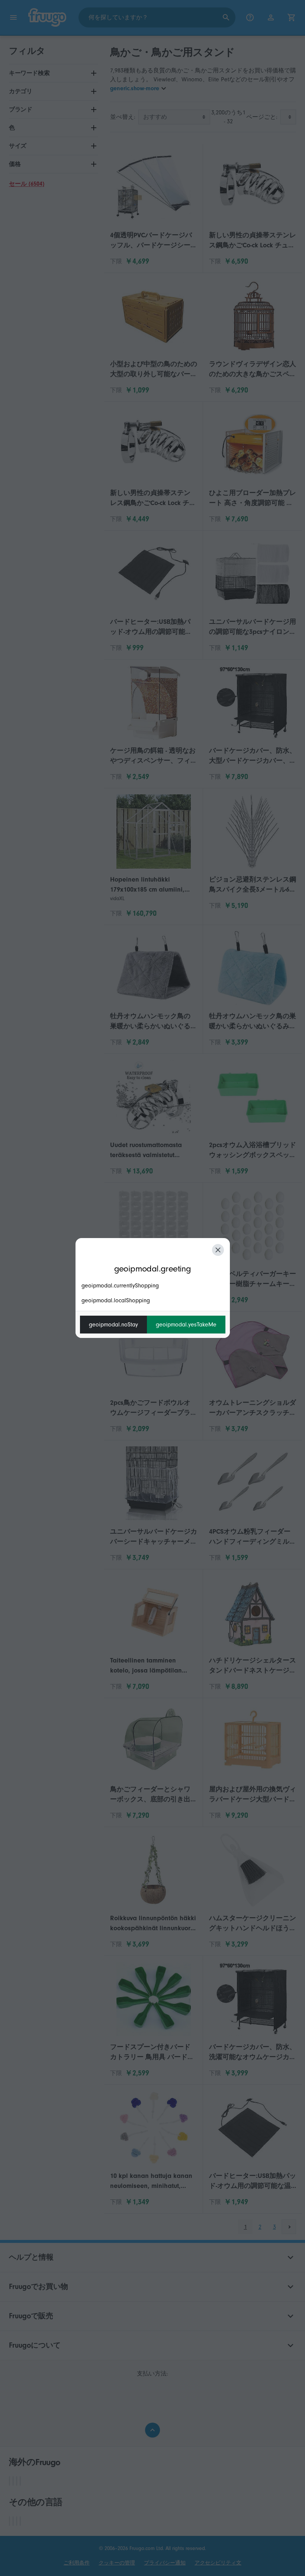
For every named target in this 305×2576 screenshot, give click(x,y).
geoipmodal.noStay (113, 1325)
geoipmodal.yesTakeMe (186, 1325)
